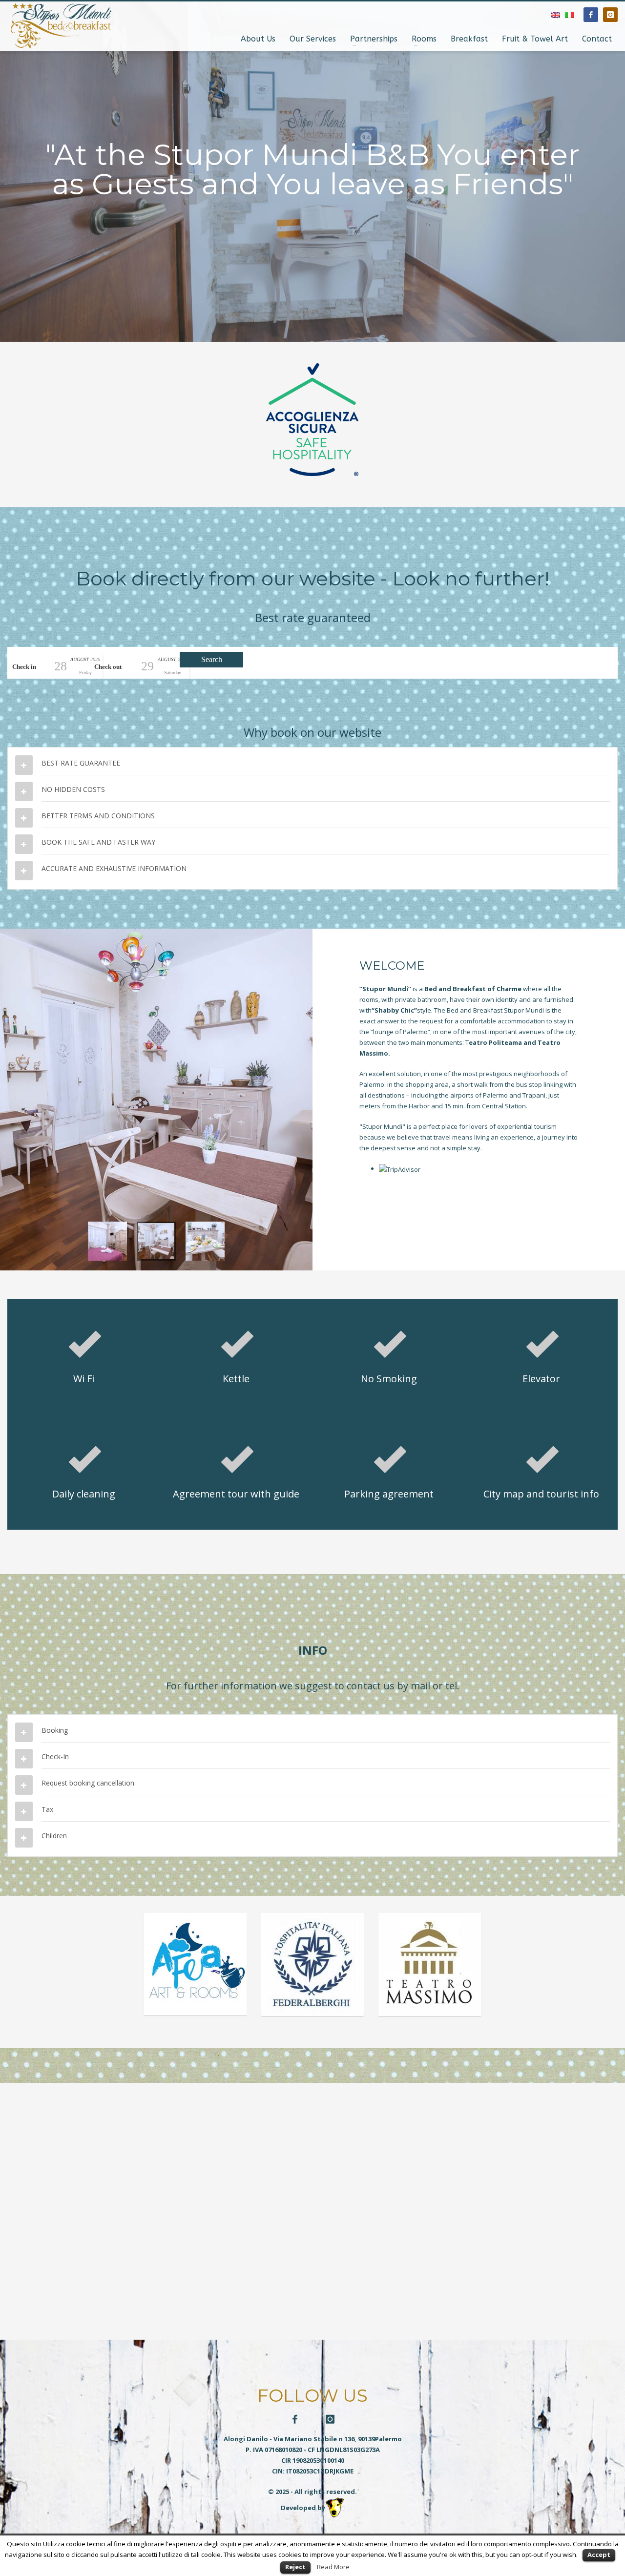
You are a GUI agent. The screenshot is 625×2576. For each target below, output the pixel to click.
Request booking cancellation (88, 1783)
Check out (108, 667)
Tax (47, 1809)
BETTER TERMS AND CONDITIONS (98, 816)
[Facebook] (591, 15)
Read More (333, 2567)
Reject (295, 2567)
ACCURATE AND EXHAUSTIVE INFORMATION (114, 868)
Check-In (55, 1756)
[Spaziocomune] (156, 1099)
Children (54, 1836)
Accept (599, 2555)
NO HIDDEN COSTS (73, 789)
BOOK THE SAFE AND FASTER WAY (98, 842)
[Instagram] (610, 15)
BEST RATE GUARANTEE (81, 763)
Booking (55, 1730)
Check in (24, 667)
